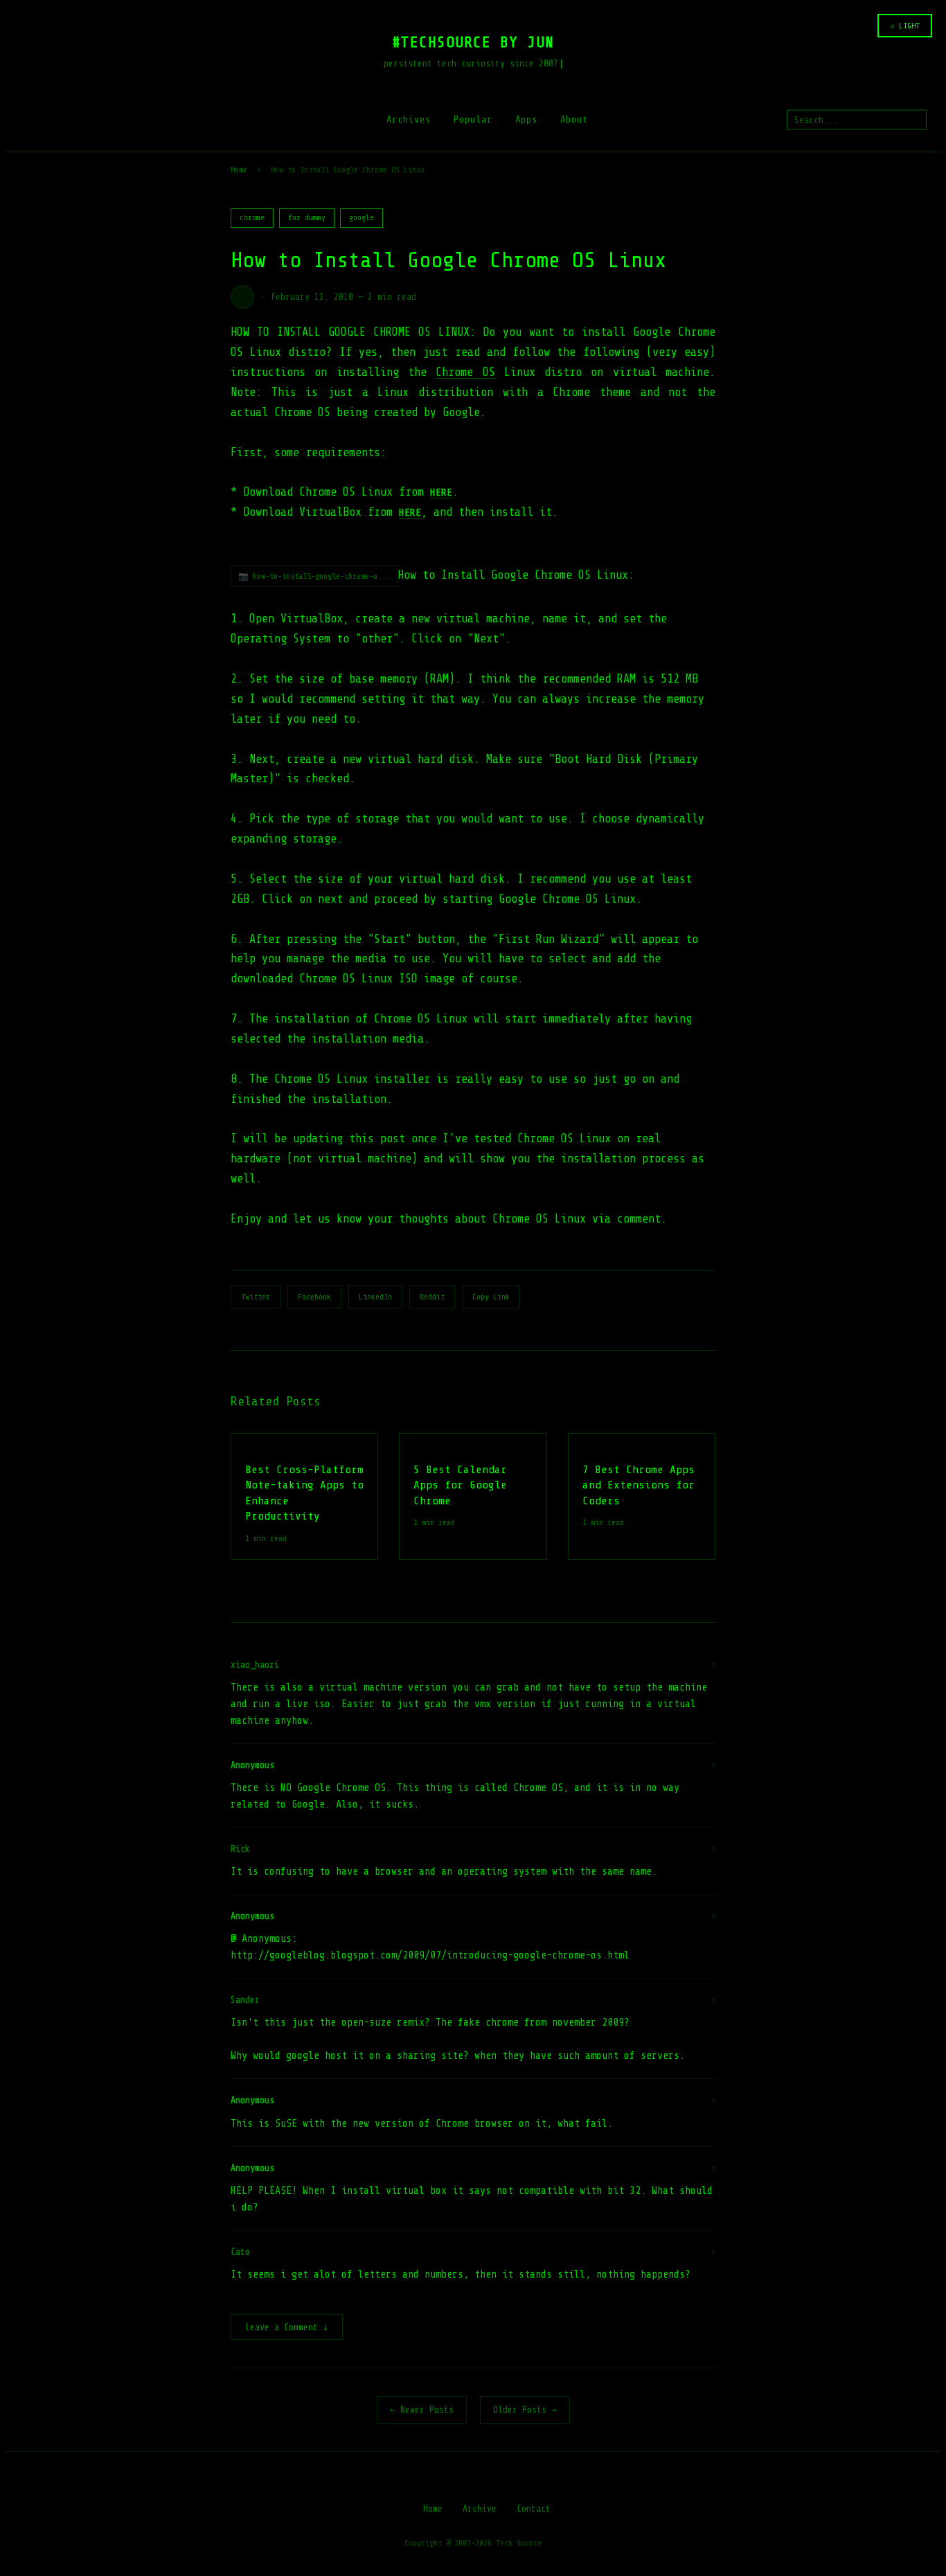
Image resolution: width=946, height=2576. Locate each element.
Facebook (314, 1297)
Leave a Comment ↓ (287, 2327)
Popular (473, 119)
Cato (240, 2252)
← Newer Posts (422, 2410)
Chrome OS (465, 372)
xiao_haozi (255, 1665)
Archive (480, 2509)
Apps (526, 119)
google (362, 218)
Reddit (432, 1297)
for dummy (307, 218)
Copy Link (491, 1297)
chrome (252, 218)
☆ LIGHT (905, 26)
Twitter (256, 1297)
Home (239, 170)
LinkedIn (375, 1297)
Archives (409, 119)
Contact (534, 2509)
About (574, 119)
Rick (240, 1849)
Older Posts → (525, 2410)
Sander (245, 2000)
